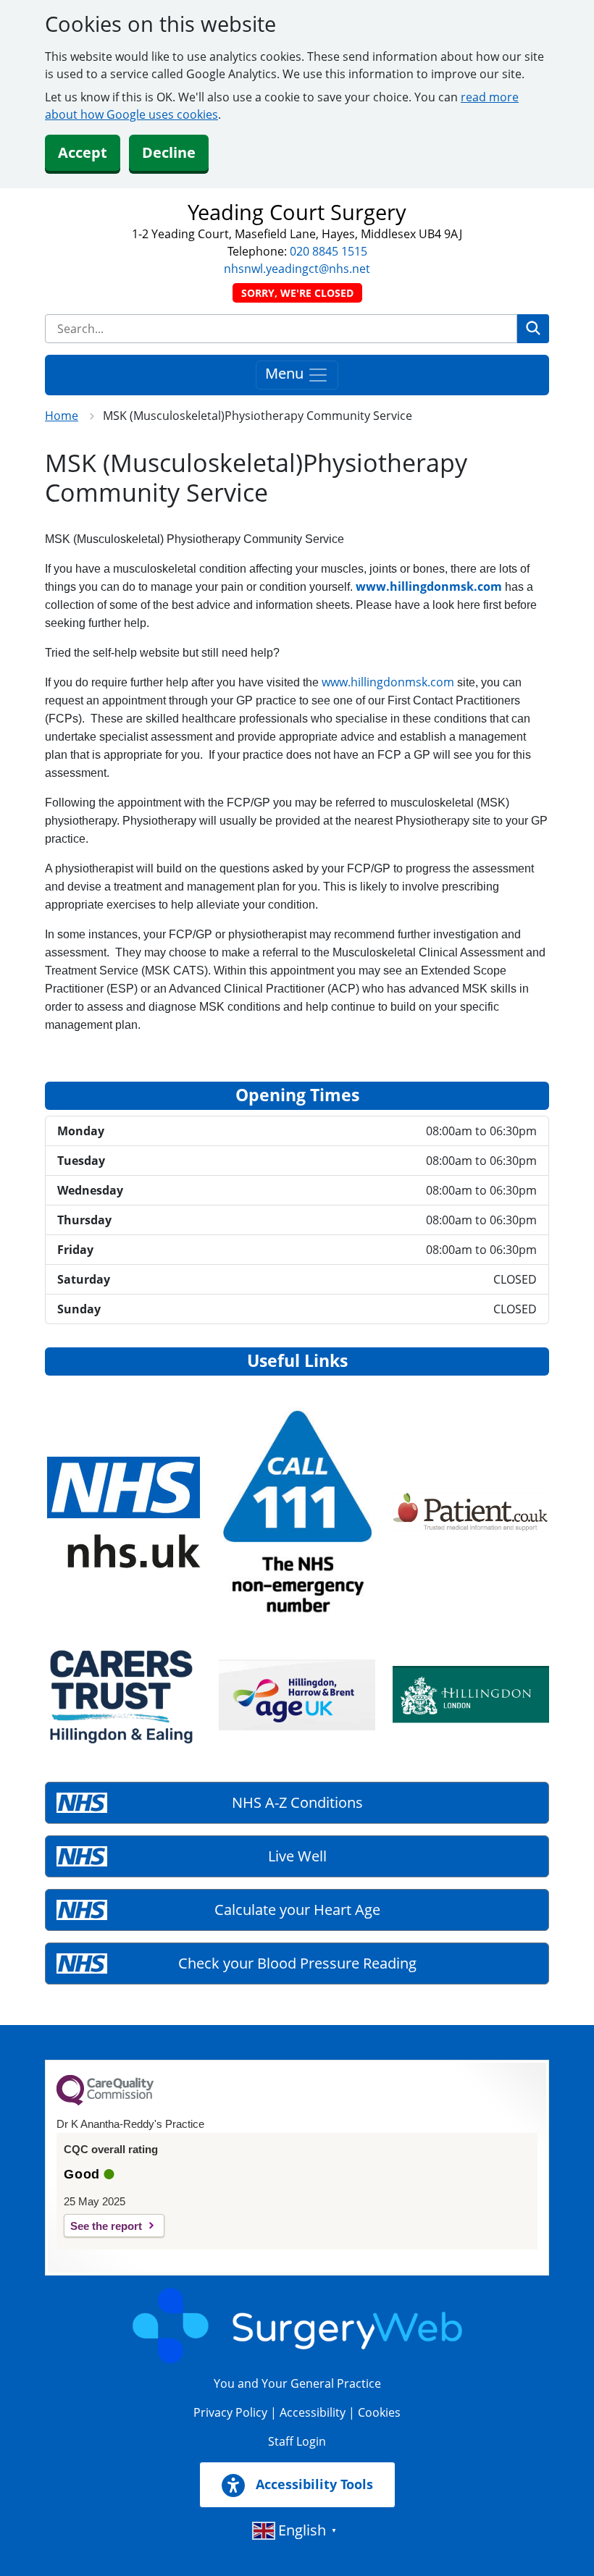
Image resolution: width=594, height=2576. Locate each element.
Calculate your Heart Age (297, 1910)
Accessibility (313, 2412)
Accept (83, 152)
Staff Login (297, 2441)
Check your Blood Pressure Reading (297, 1963)
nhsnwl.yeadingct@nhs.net (297, 269)
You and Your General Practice (297, 2383)
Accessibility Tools (313, 2484)
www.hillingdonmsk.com (429, 586)
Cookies (379, 2412)
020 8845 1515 (329, 251)
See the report (106, 2226)
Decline (169, 152)
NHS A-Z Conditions (297, 1802)
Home (62, 416)
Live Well (297, 1856)
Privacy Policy (230, 2412)
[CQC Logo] (105, 2102)
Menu (286, 373)
